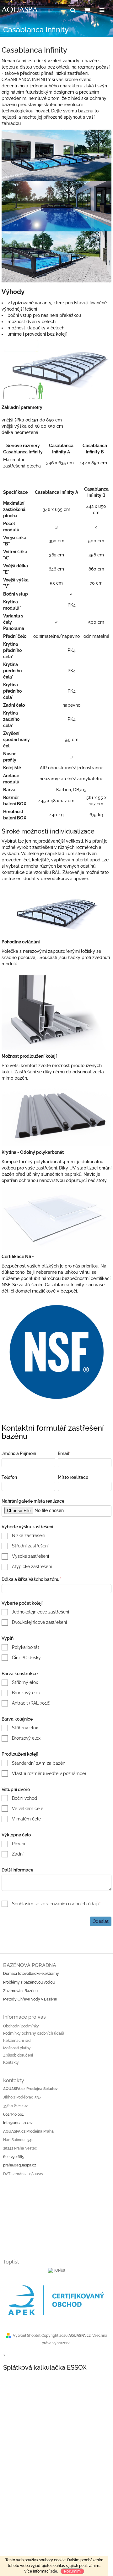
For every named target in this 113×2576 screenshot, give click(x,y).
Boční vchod (24, 1798)
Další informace (17, 1870)
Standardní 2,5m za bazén (39, 1763)
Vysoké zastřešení (30, 1556)
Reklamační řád (17, 2041)
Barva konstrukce (20, 1674)
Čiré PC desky (26, 1658)
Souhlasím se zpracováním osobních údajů (56, 1904)
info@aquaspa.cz (18, 2123)
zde (54, 2571)
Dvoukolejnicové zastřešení (39, 1622)
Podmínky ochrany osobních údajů (34, 2033)
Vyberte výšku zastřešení (27, 1527)
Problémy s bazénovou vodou (29, 1982)
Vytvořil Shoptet (27, 2336)
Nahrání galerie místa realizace (33, 1501)
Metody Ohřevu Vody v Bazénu (30, 1999)
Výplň (8, 1638)
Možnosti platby (17, 2048)
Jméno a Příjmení (19, 1453)
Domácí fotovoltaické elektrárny (31, 1974)
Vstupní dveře (16, 1789)
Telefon (9, 1477)
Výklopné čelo (16, 1835)
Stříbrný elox (25, 1682)
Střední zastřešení (30, 1546)
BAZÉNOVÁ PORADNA (30, 1965)
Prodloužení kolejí (20, 1754)
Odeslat (101, 1921)
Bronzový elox (26, 1693)
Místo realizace (73, 1477)
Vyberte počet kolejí (22, 1603)
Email (64, 1453)
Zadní (18, 1854)
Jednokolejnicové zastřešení (40, 1612)
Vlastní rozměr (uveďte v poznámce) (49, 1773)
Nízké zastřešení (29, 1536)
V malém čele (26, 1819)
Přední (19, 1844)
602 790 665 (14, 2157)
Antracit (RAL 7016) (31, 1703)
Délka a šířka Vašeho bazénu (31, 1579)
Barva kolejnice (17, 1719)
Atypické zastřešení (32, 1567)
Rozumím (72, 2571)
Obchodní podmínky (21, 2026)
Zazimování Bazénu (20, 1991)
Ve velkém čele (28, 1809)
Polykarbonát (26, 1647)
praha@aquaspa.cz (20, 2165)
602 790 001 (13, 2114)
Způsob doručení (18, 2055)
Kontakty (11, 2062)
